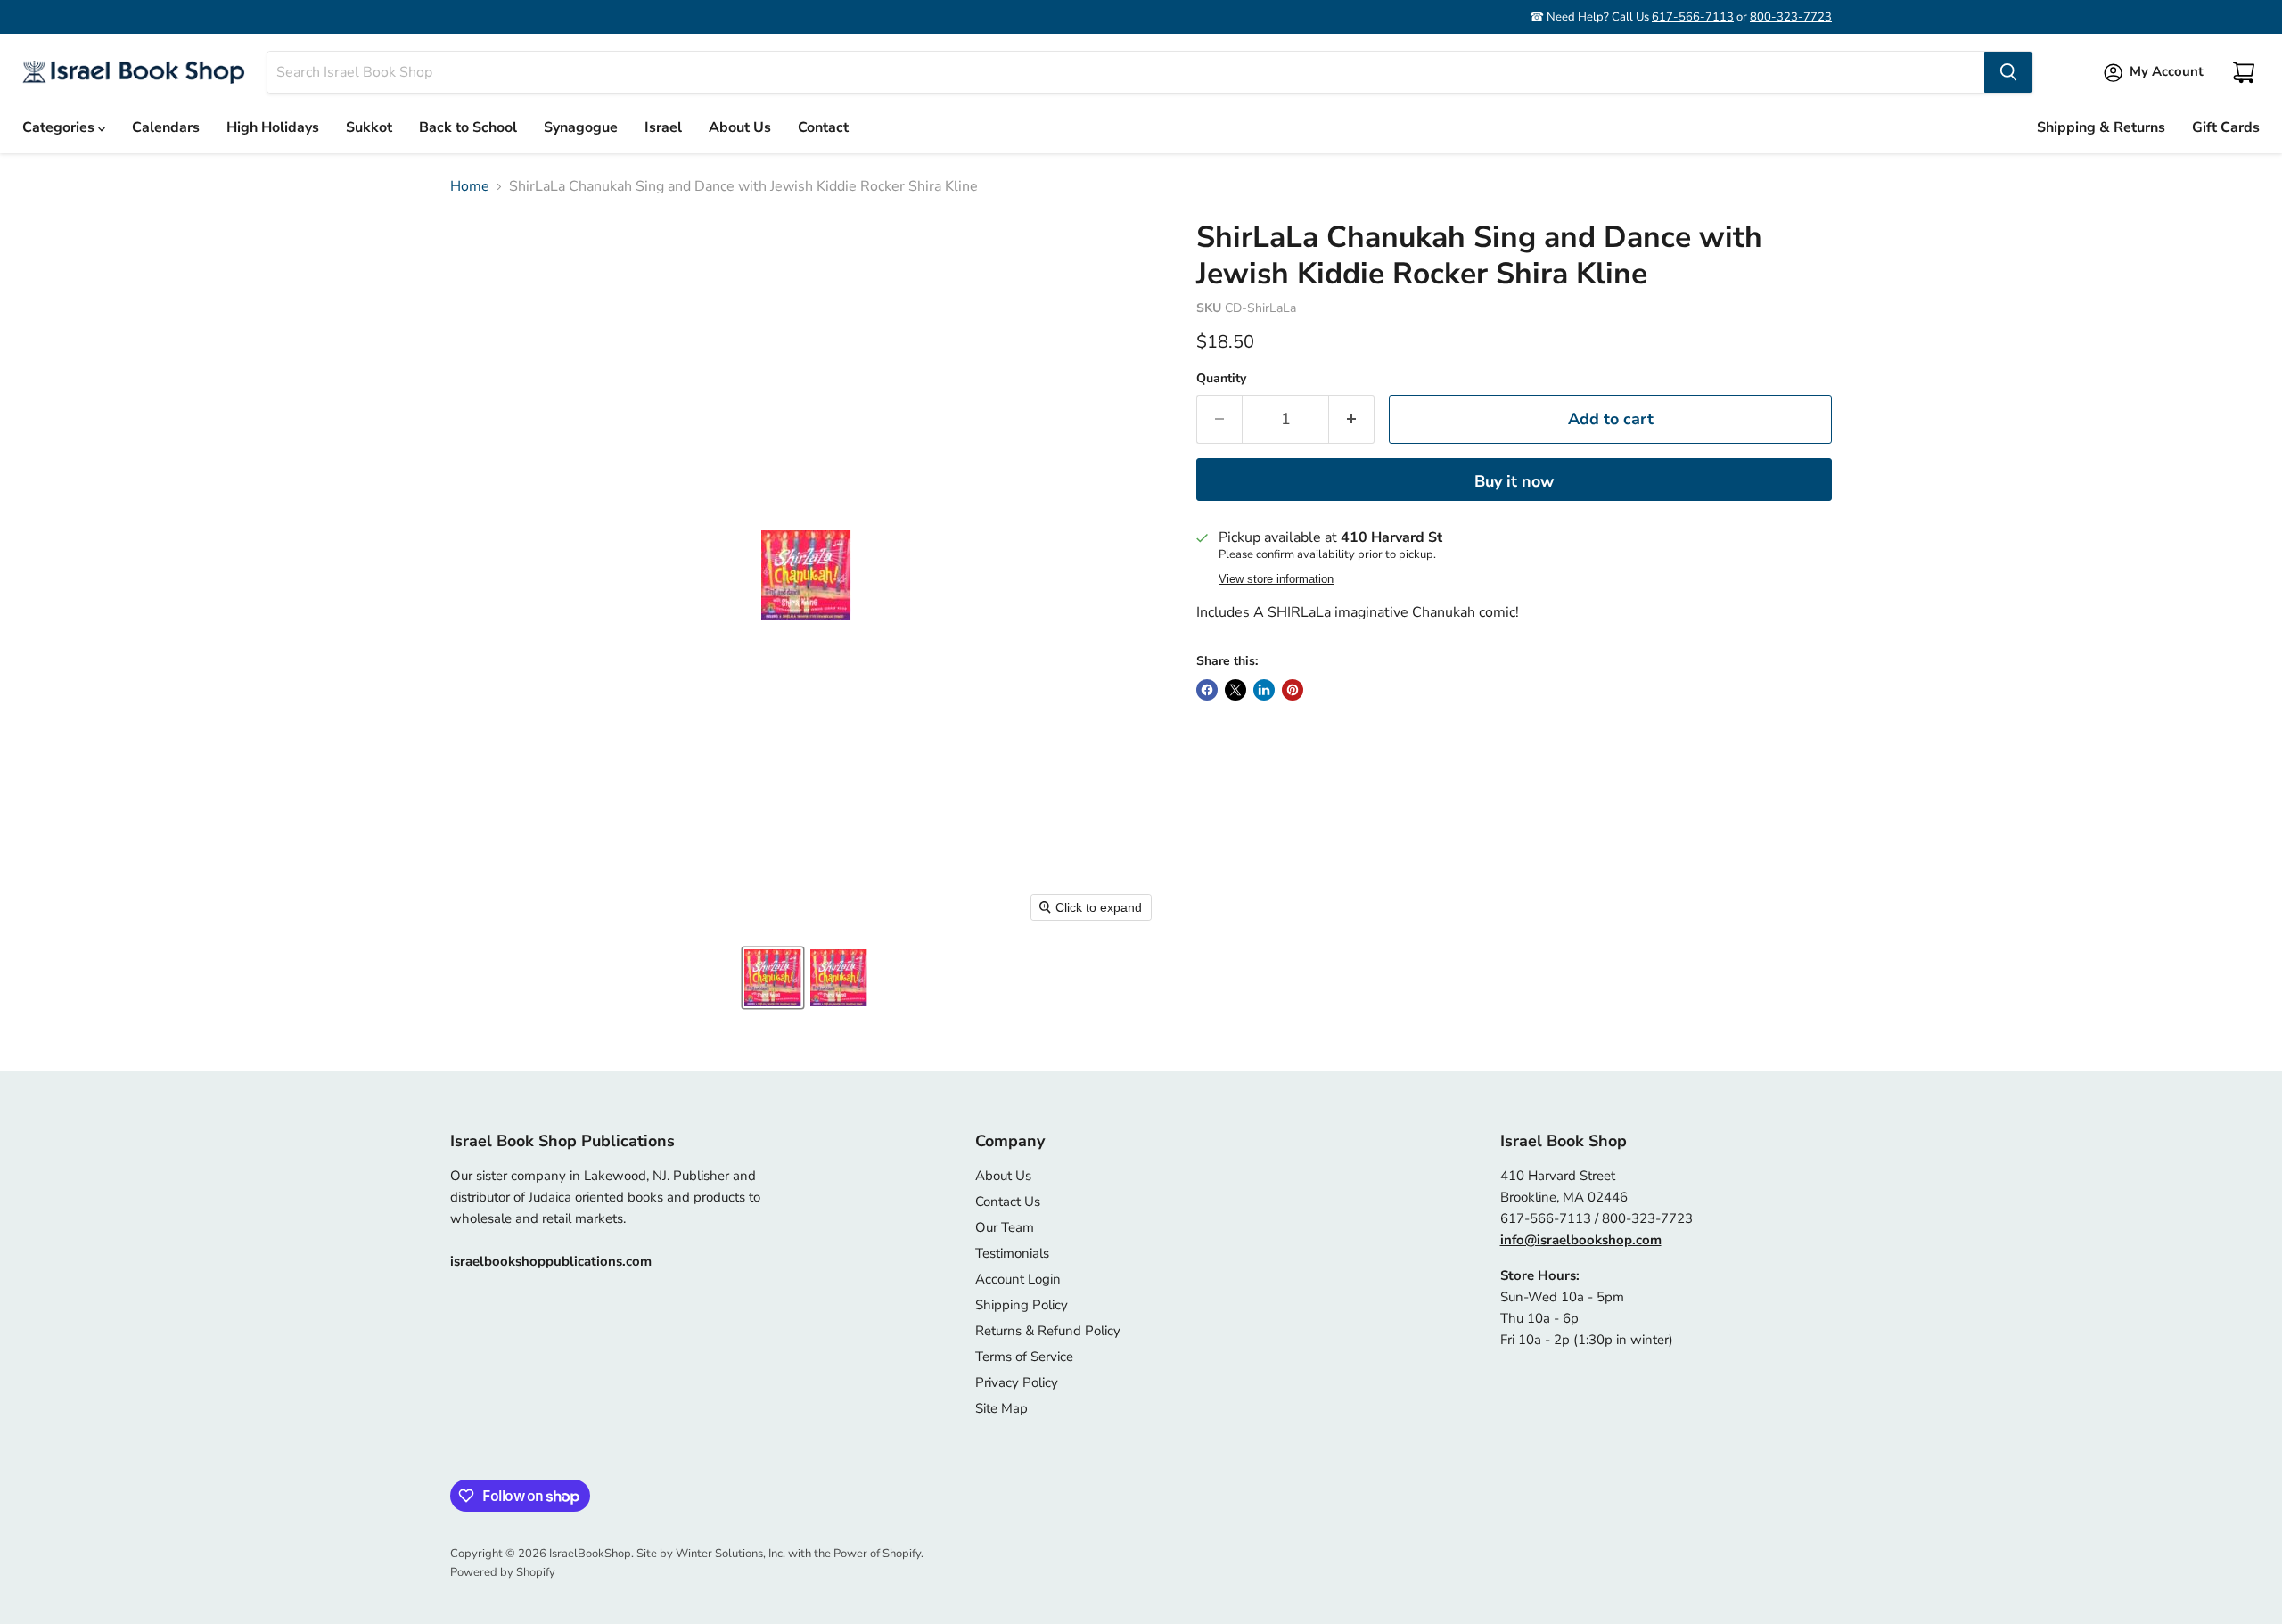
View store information (1276, 579)
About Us (740, 127)
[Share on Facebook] (1207, 690)
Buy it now (1514, 481)
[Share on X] (1235, 690)
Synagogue (581, 127)
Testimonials (1012, 1253)
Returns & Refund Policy (1048, 1331)
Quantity (1221, 379)
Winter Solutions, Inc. (731, 1554)
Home (470, 186)
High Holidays (273, 127)
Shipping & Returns (2101, 127)
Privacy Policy (1017, 1382)
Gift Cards (2226, 127)
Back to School (468, 127)
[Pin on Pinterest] (1293, 690)
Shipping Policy (1022, 1305)
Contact (823, 127)
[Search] (2008, 72)
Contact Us (1008, 1202)
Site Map (1001, 1408)
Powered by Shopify (503, 1572)
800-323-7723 (1791, 17)
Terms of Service (1024, 1357)
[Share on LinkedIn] (1264, 690)
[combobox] (1126, 72)
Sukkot (369, 127)
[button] (773, 978)
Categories (60, 127)
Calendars (166, 127)
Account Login (1018, 1279)
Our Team (1005, 1227)
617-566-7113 (1693, 17)
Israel (663, 127)
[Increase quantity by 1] (1352, 419)
